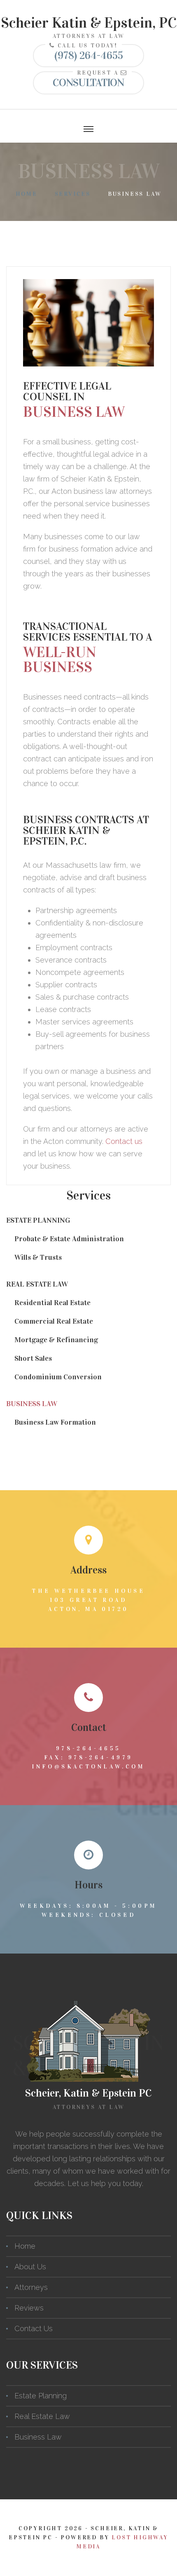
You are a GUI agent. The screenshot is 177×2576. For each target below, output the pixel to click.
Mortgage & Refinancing (56, 1340)
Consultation (88, 83)
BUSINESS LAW (32, 1404)
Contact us (124, 1141)
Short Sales (33, 1358)
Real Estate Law (42, 2416)
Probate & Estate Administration (69, 1239)
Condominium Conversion (58, 1377)
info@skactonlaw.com (88, 1767)
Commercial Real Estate (54, 1321)
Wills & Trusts (38, 1257)
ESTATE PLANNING (38, 1220)
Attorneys (31, 2287)
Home (27, 194)
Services (73, 194)
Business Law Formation (55, 1422)
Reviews (29, 2308)
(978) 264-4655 (89, 55)
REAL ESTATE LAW (37, 1284)
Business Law (38, 2437)
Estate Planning (41, 2396)
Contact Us (34, 2328)
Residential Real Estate (52, 1303)
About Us (30, 2267)
